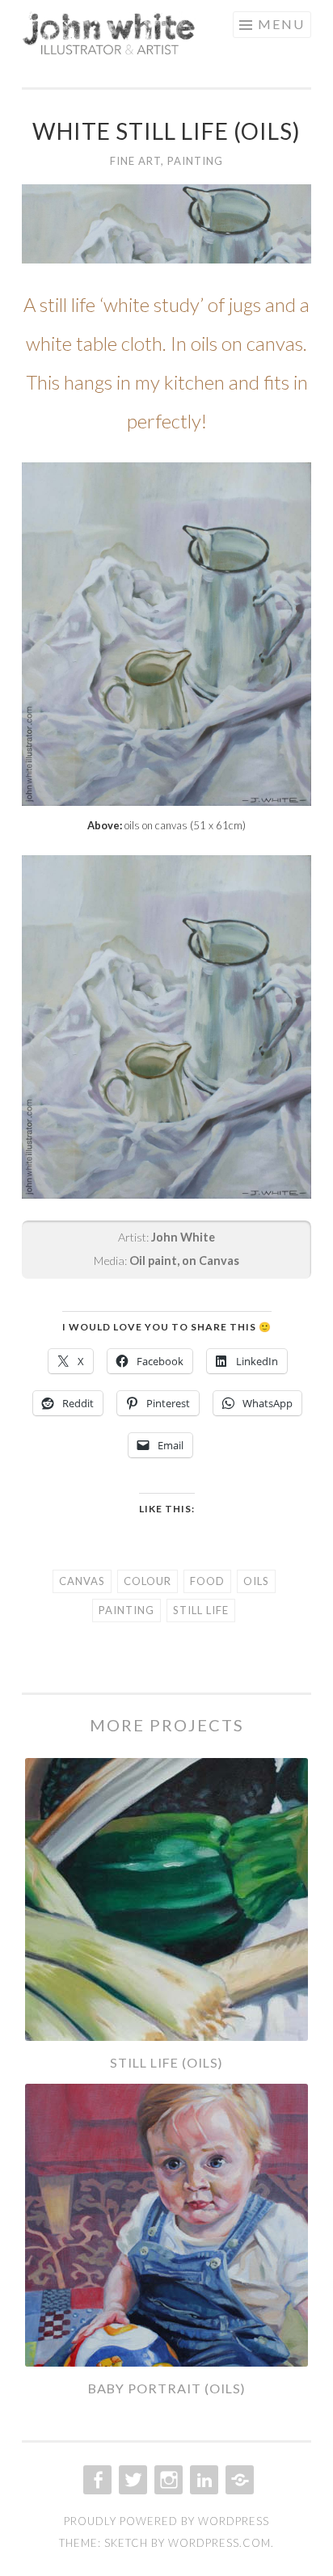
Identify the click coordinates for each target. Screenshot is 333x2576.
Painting (195, 161)
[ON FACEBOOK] (96, 2480)
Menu (281, 24)
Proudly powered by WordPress (166, 2521)
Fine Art (135, 161)
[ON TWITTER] (131, 2480)
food (207, 1581)
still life (201, 1610)
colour (148, 1581)
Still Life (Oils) (166, 2062)
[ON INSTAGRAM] (167, 2480)
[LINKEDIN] (202, 2480)
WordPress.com (219, 2543)
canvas (82, 1581)
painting (126, 1610)
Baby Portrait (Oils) (167, 2388)
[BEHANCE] (238, 2480)
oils (256, 1581)
